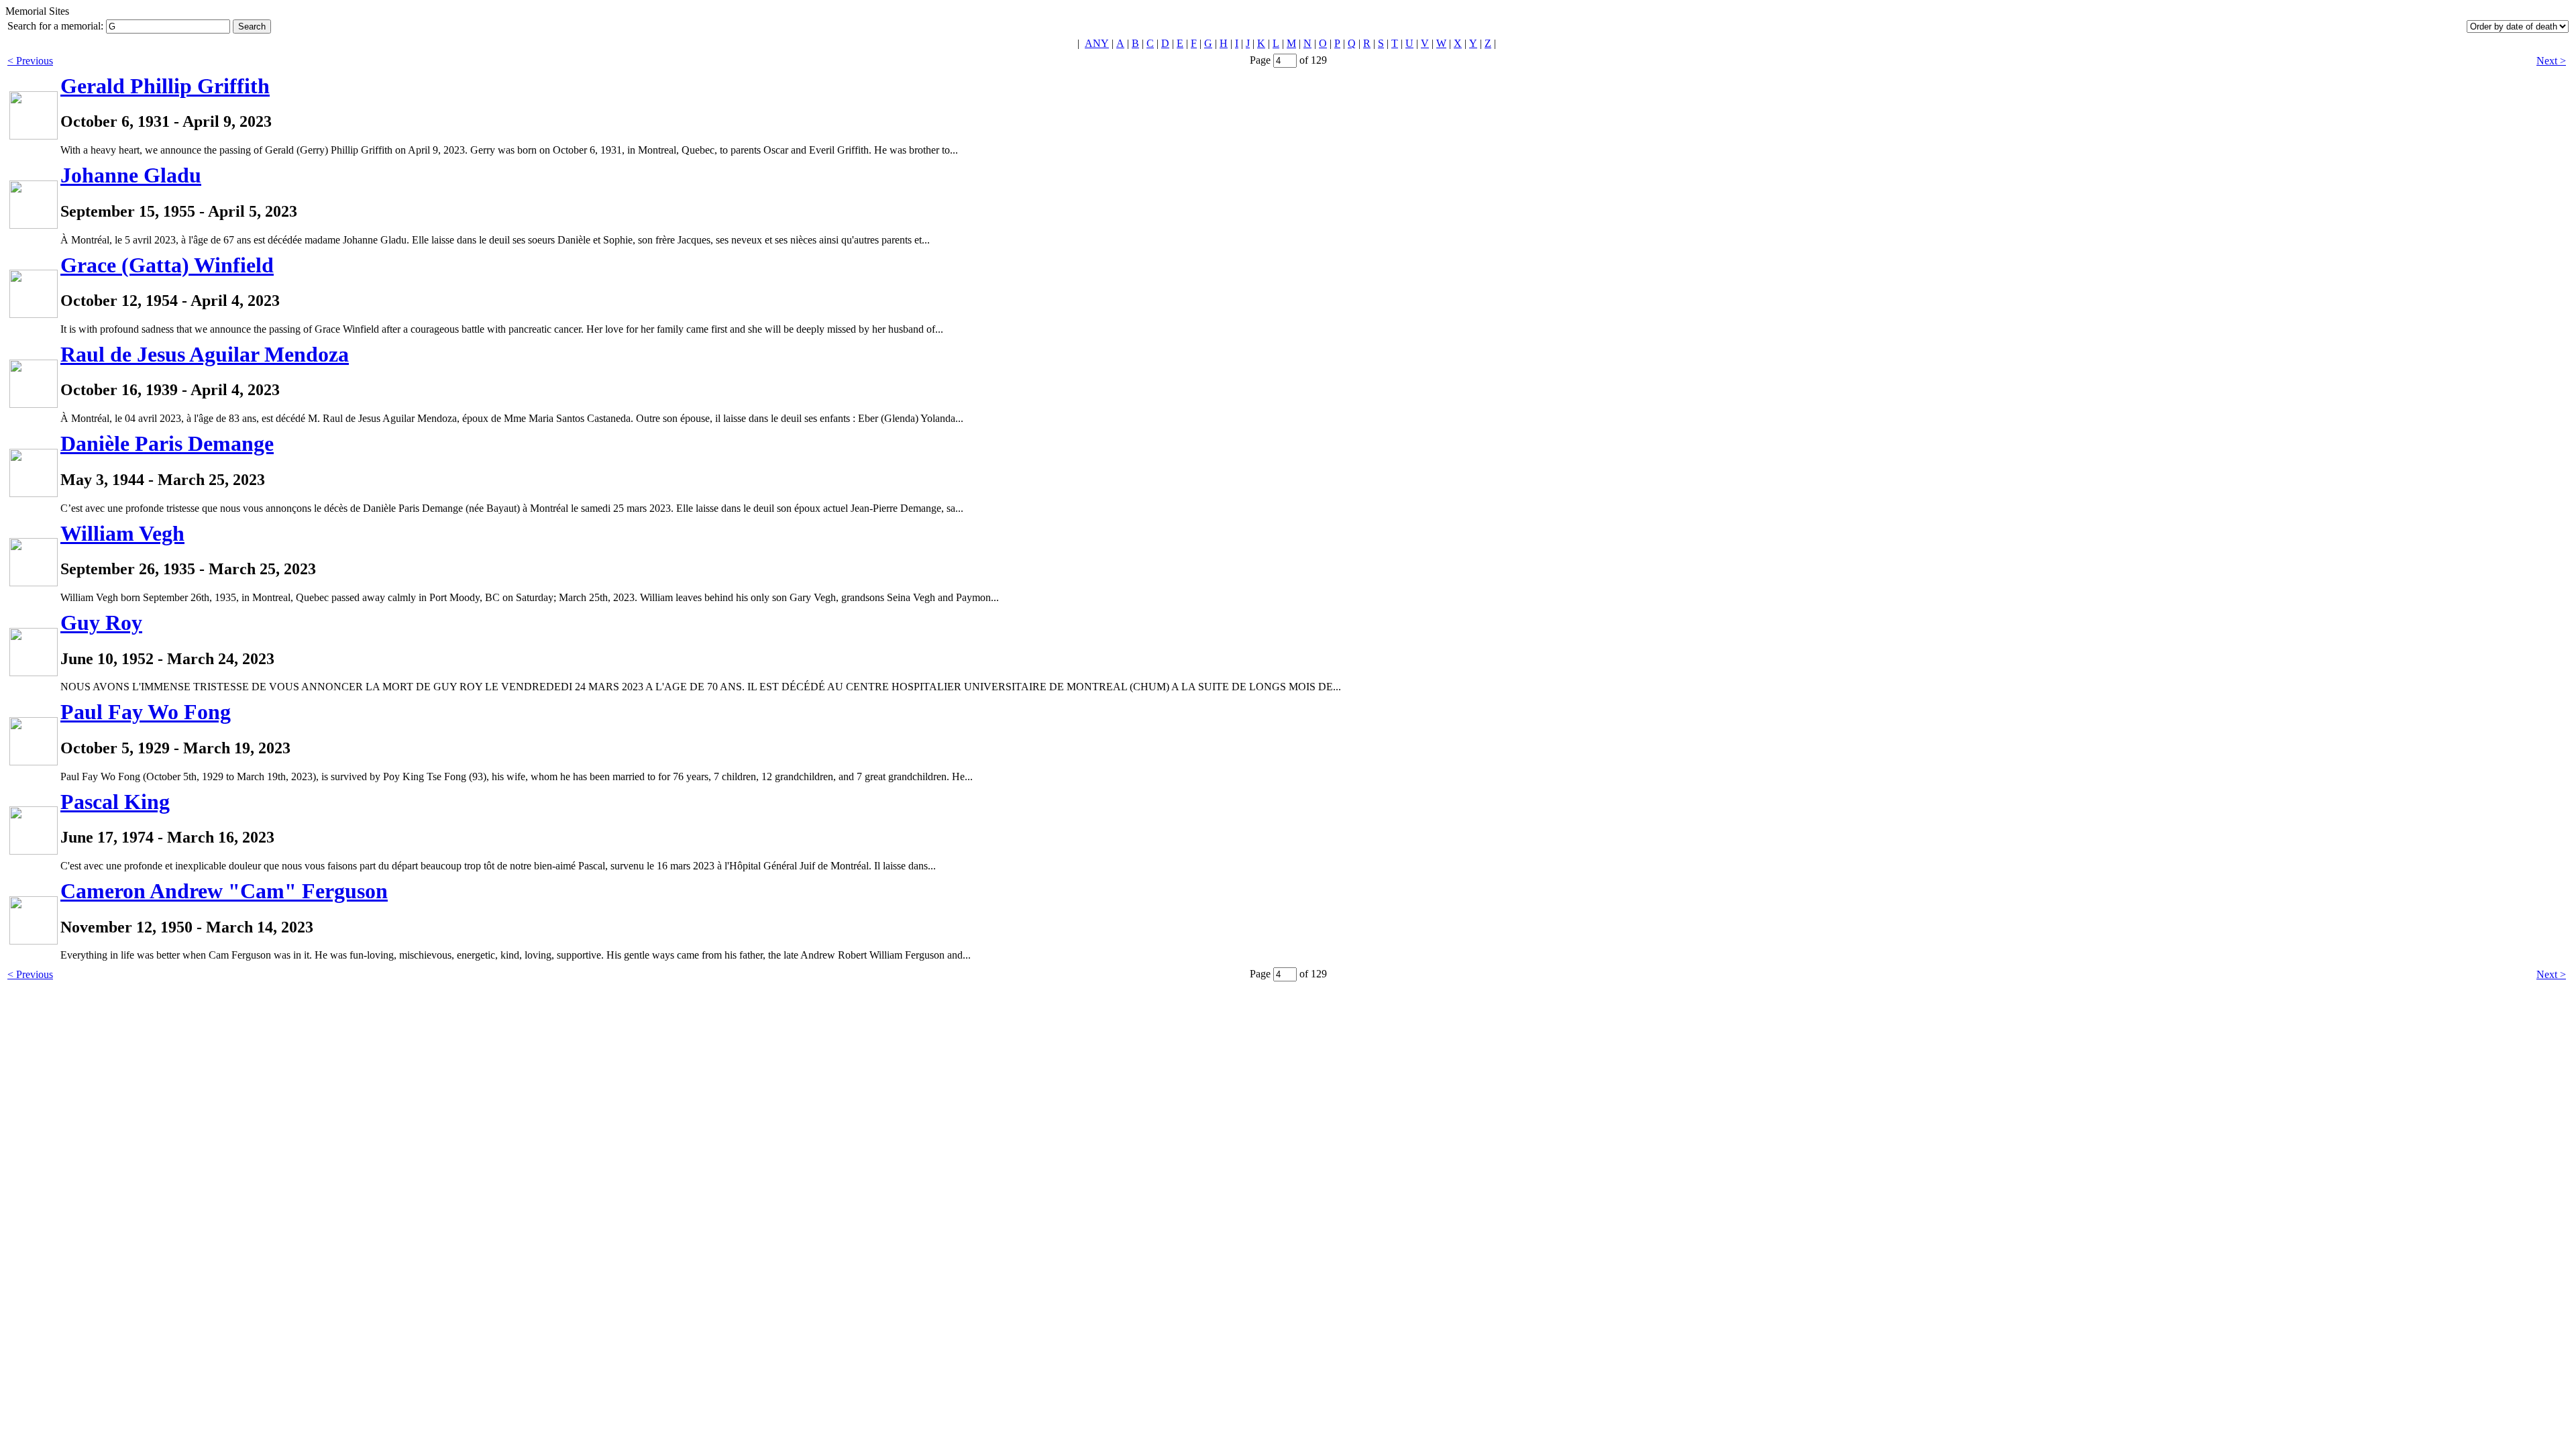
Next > (2551, 61)
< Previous (30, 61)
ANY (1097, 43)
